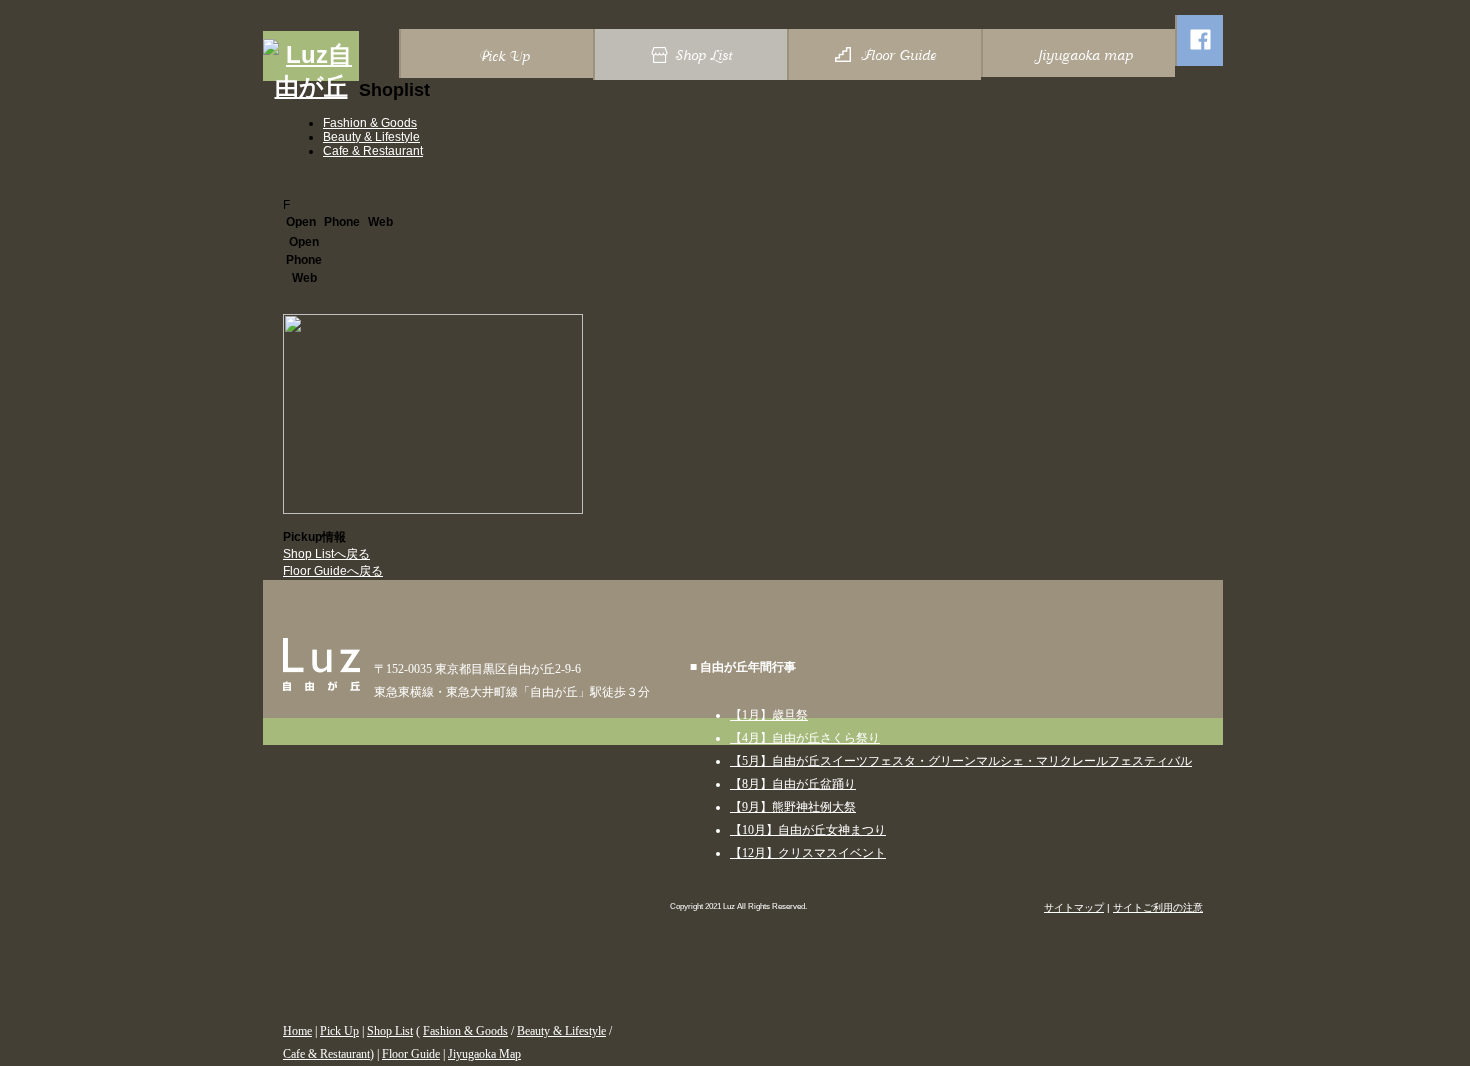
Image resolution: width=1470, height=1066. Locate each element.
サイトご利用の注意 (1158, 907)
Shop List (390, 1031)
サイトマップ (1074, 907)
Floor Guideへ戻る (333, 571)
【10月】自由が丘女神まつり (808, 830)
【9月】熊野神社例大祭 (793, 807)
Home (297, 1031)
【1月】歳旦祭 (769, 715)
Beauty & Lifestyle (371, 137)
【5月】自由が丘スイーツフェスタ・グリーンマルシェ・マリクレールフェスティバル (961, 761)
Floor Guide (411, 1054)
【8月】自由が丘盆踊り (793, 784)
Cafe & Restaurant (373, 151)
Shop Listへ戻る (326, 554)
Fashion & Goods (370, 123)
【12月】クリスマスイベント (808, 853)
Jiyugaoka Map (484, 1054)
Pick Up (339, 1031)
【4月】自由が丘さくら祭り (805, 738)
